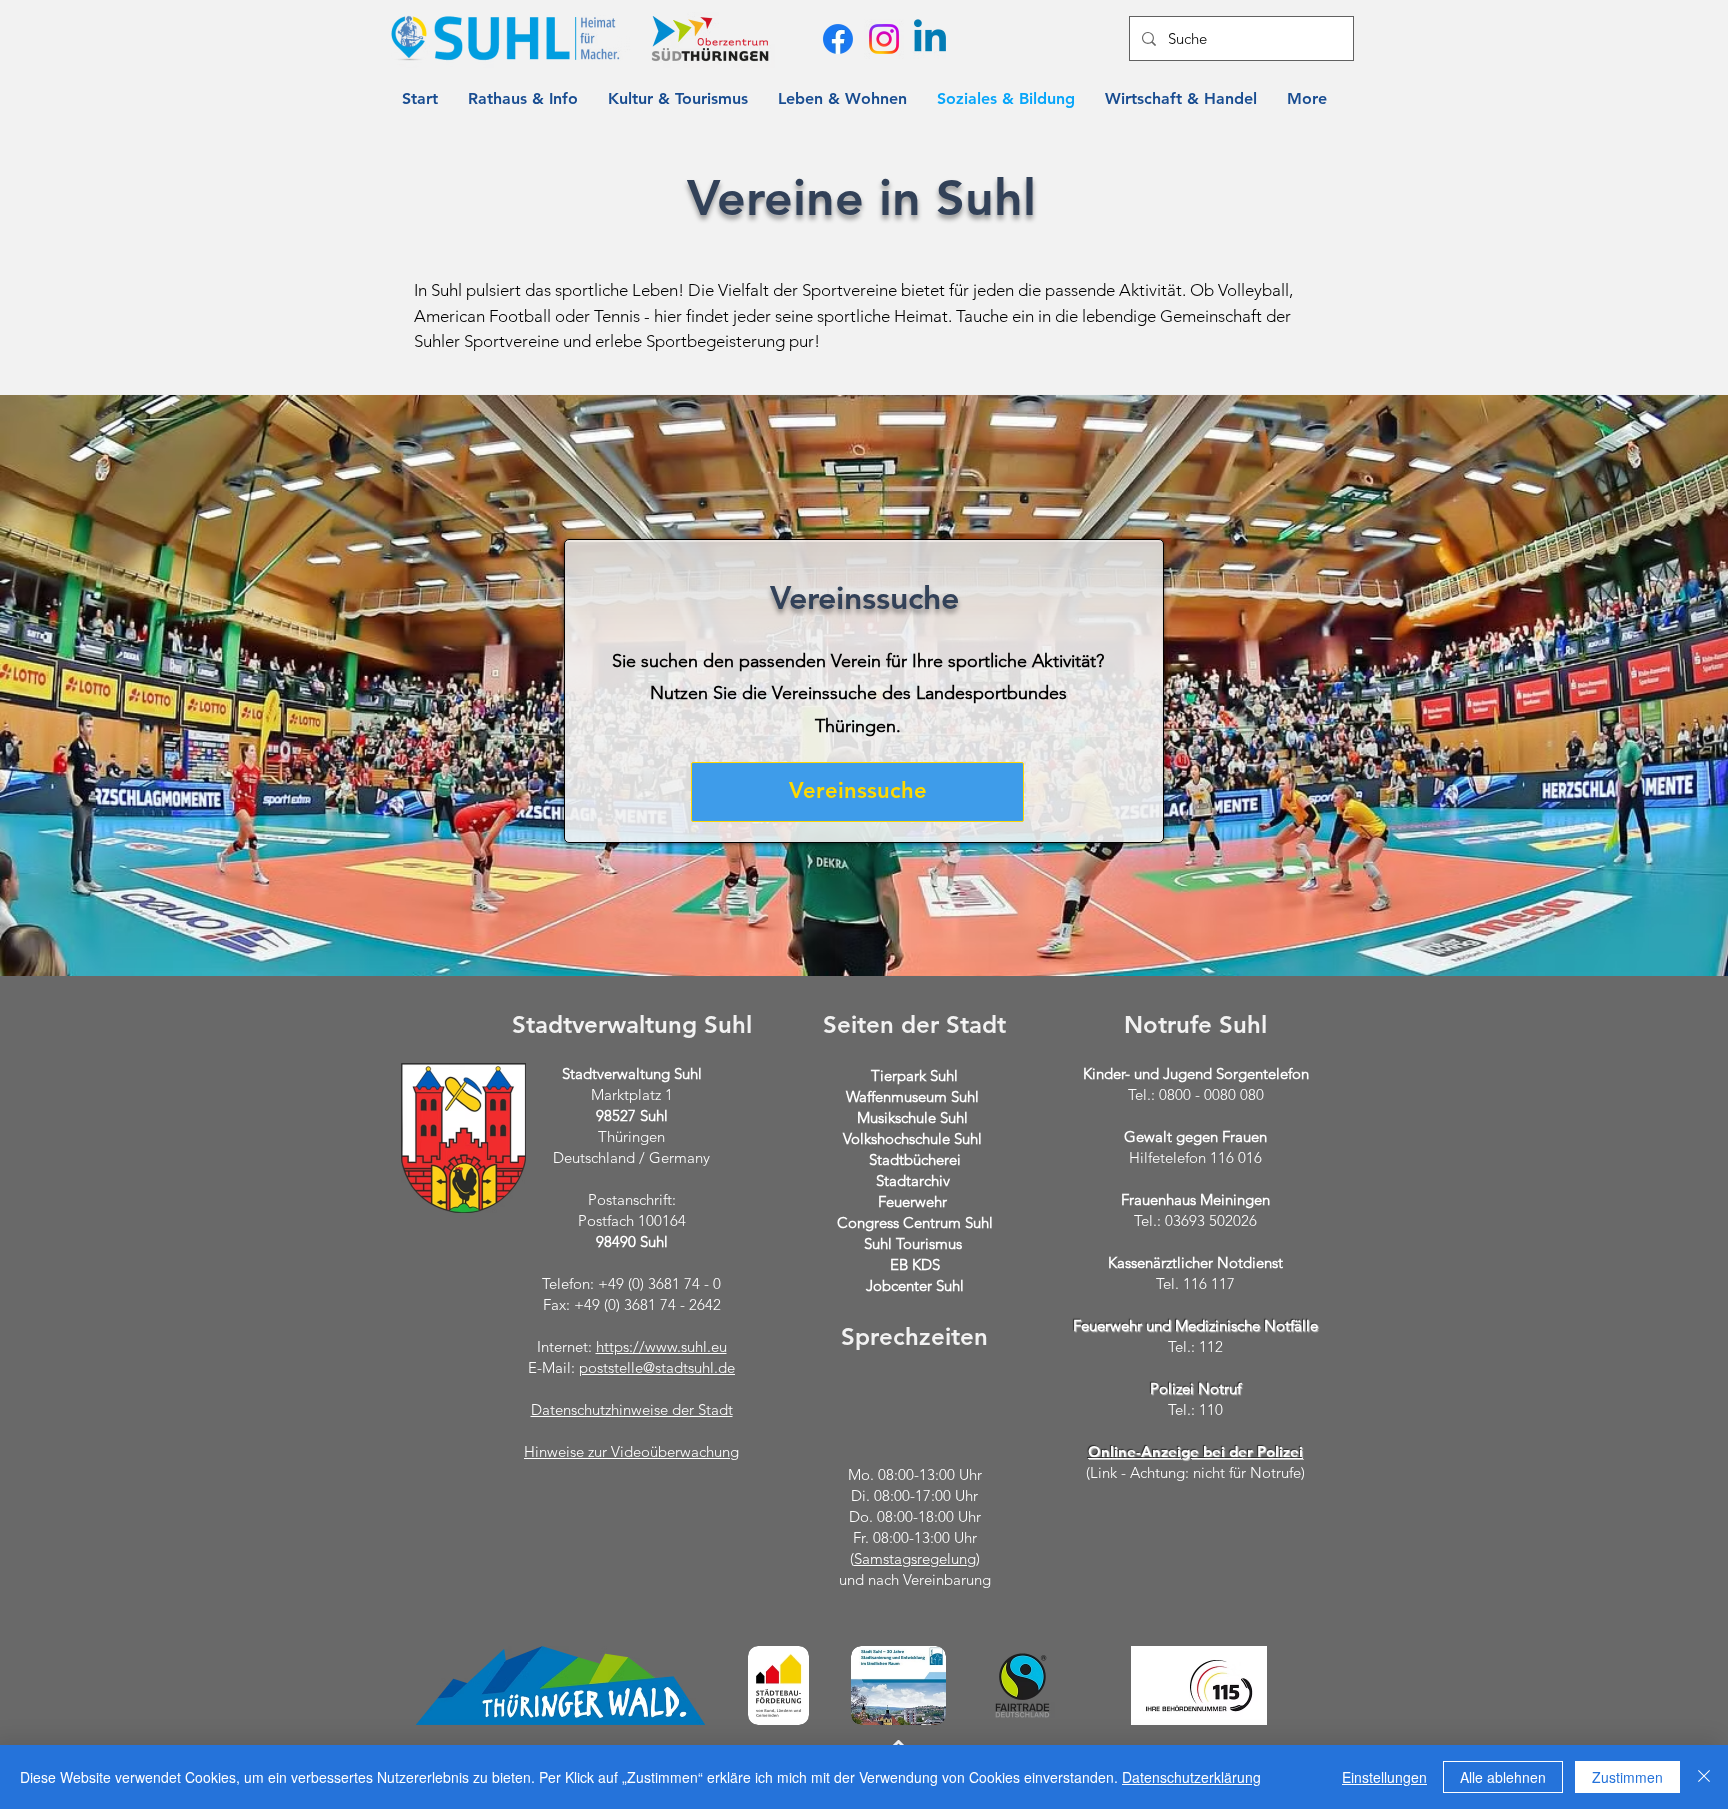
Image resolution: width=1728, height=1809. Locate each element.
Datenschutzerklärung (1191, 1777)
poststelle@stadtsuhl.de (657, 1367)
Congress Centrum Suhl (915, 1222)
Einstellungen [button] (1384, 1777)
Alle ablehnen (1503, 1777)
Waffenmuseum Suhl (912, 1096)
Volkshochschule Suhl (912, 1138)
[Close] (1704, 1777)
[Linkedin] (930, 39)
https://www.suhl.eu (661, 1346)
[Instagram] (884, 39)
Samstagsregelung (915, 1558)
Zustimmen (1627, 1777)
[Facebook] (838, 39)
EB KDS (915, 1264)
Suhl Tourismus (913, 1243)
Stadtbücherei (915, 1159)
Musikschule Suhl (912, 1117)
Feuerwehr (912, 1201)
